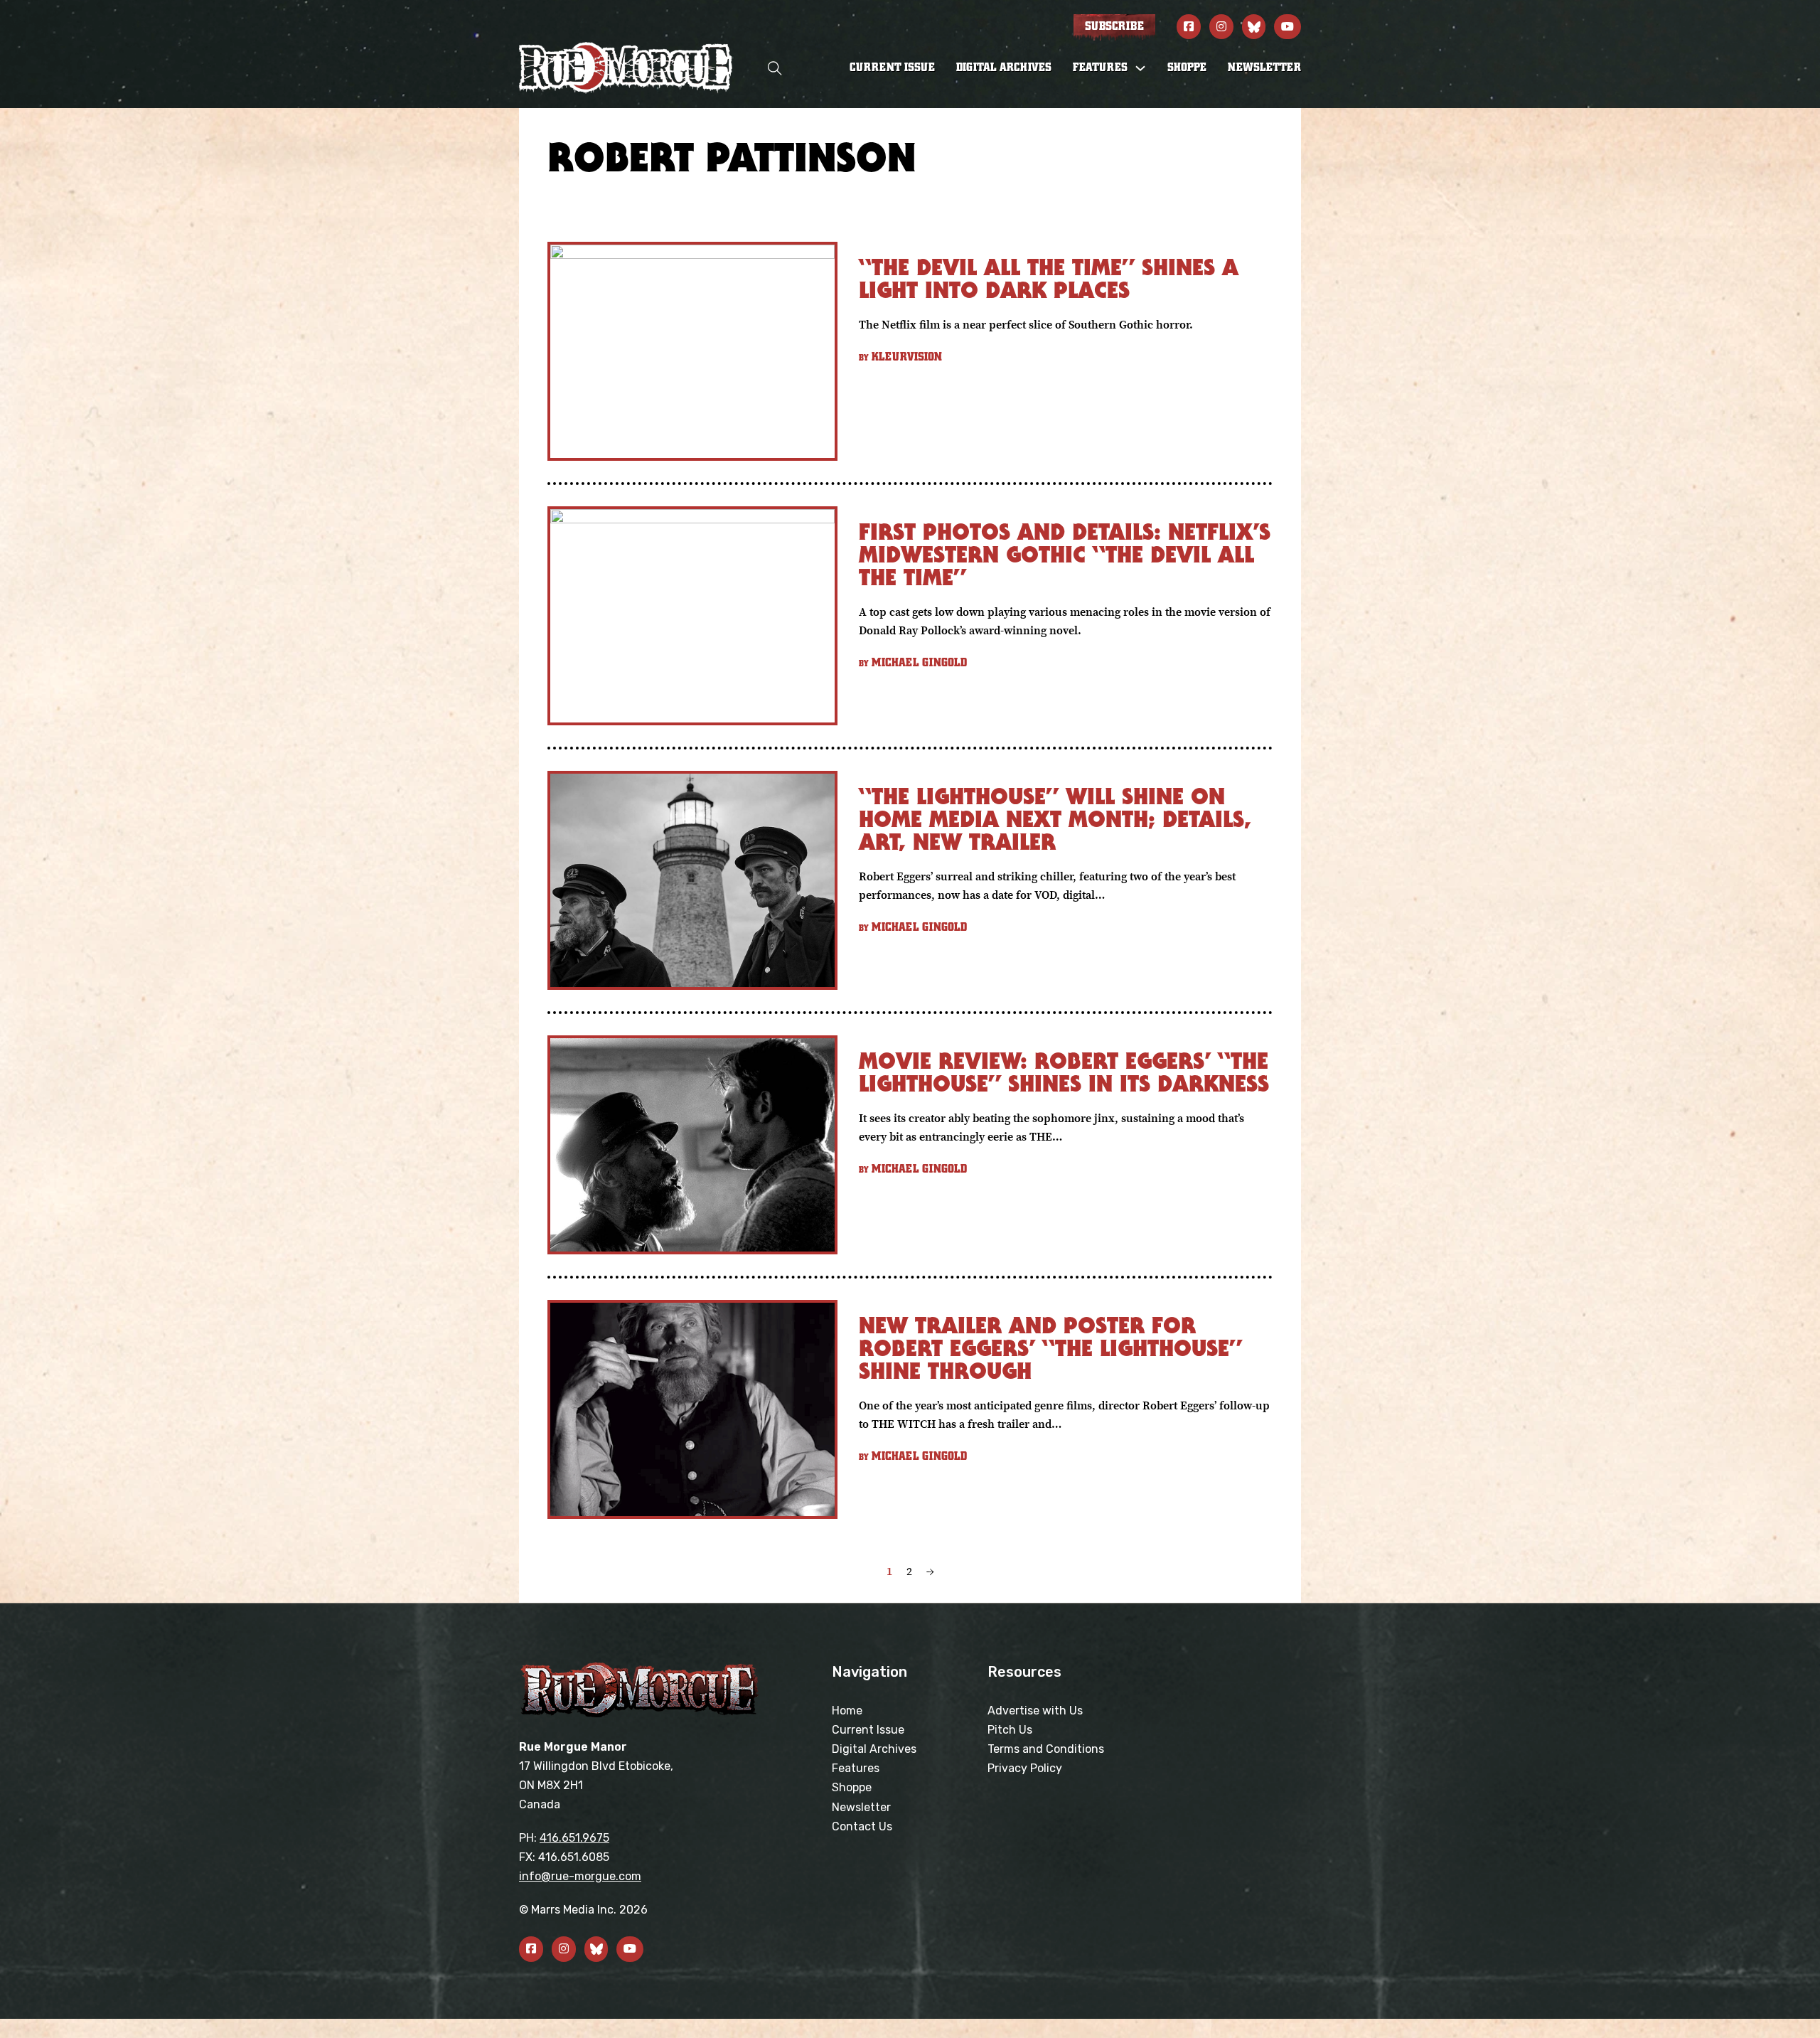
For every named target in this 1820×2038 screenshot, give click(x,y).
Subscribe (1114, 26)
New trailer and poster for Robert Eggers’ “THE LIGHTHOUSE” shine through (1050, 1348)
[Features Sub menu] (1140, 68)
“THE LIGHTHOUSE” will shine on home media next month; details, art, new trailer (1055, 819)
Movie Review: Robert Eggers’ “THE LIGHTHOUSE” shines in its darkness (1064, 1072)
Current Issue (892, 68)
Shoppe (1187, 68)
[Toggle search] (775, 68)
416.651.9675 (574, 1838)
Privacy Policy (1025, 1768)
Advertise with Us (1035, 1711)
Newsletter (1264, 68)
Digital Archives (1004, 68)
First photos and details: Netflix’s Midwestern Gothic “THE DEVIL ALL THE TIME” (1065, 554)
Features (856, 1768)
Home (847, 1711)
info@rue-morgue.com (580, 1876)
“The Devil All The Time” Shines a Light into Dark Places (1049, 278)
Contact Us (862, 1826)
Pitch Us (1010, 1730)
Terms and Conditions (1046, 1749)
